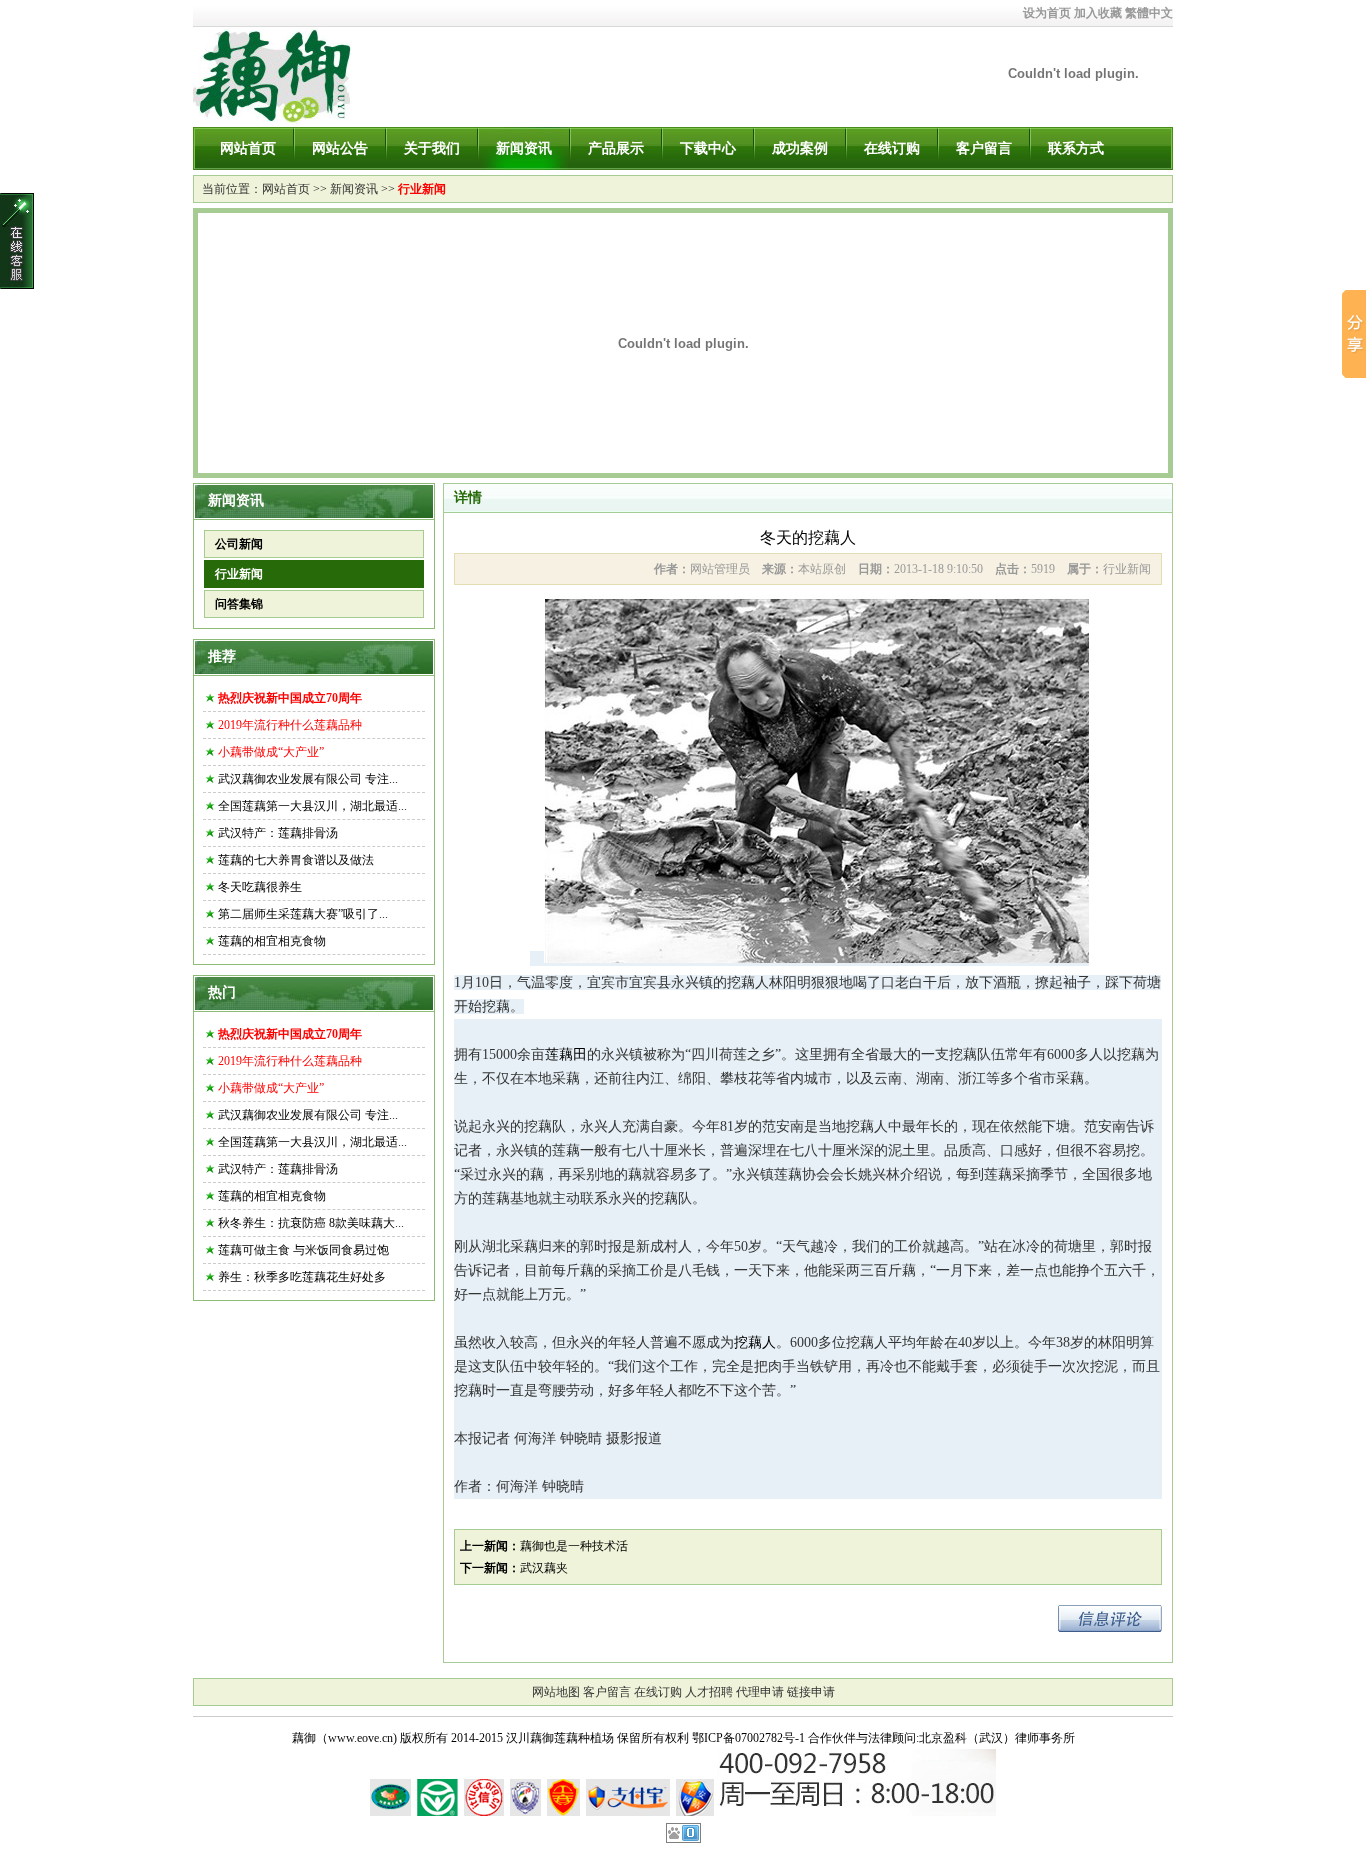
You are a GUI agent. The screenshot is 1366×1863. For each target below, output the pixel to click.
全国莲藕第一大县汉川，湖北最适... (312, 806)
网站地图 (556, 1692)
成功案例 (800, 148)
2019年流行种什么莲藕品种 (290, 725)
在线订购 (892, 148)
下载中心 (708, 148)
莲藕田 (566, 1054)
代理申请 (760, 1692)
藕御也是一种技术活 (574, 1546)
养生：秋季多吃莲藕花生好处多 (302, 1277)
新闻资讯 (524, 148)
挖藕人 (755, 1342)
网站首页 (248, 148)
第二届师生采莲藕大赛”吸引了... (303, 914)
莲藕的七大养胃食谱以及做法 (296, 860)
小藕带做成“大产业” (271, 752)
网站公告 (340, 148)
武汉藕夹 (544, 1568)
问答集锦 (239, 604)
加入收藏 (1098, 13)
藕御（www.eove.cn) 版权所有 (370, 1738)
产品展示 (616, 148)
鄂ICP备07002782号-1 (748, 1738)
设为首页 (1047, 13)
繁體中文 (1149, 13)
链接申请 (811, 1692)
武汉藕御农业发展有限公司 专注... (308, 779)
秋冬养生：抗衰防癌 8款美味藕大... (311, 1223)
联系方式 (1076, 148)
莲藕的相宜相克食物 (272, 941)
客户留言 (984, 148)
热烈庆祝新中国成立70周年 (290, 698)
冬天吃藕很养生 (260, 887)
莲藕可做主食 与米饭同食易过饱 (303, 1250)
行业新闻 (422, 189)
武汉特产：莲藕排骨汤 (278, 833)
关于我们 (432, 148)
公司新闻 (239, 544)
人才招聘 (709, 1692)
